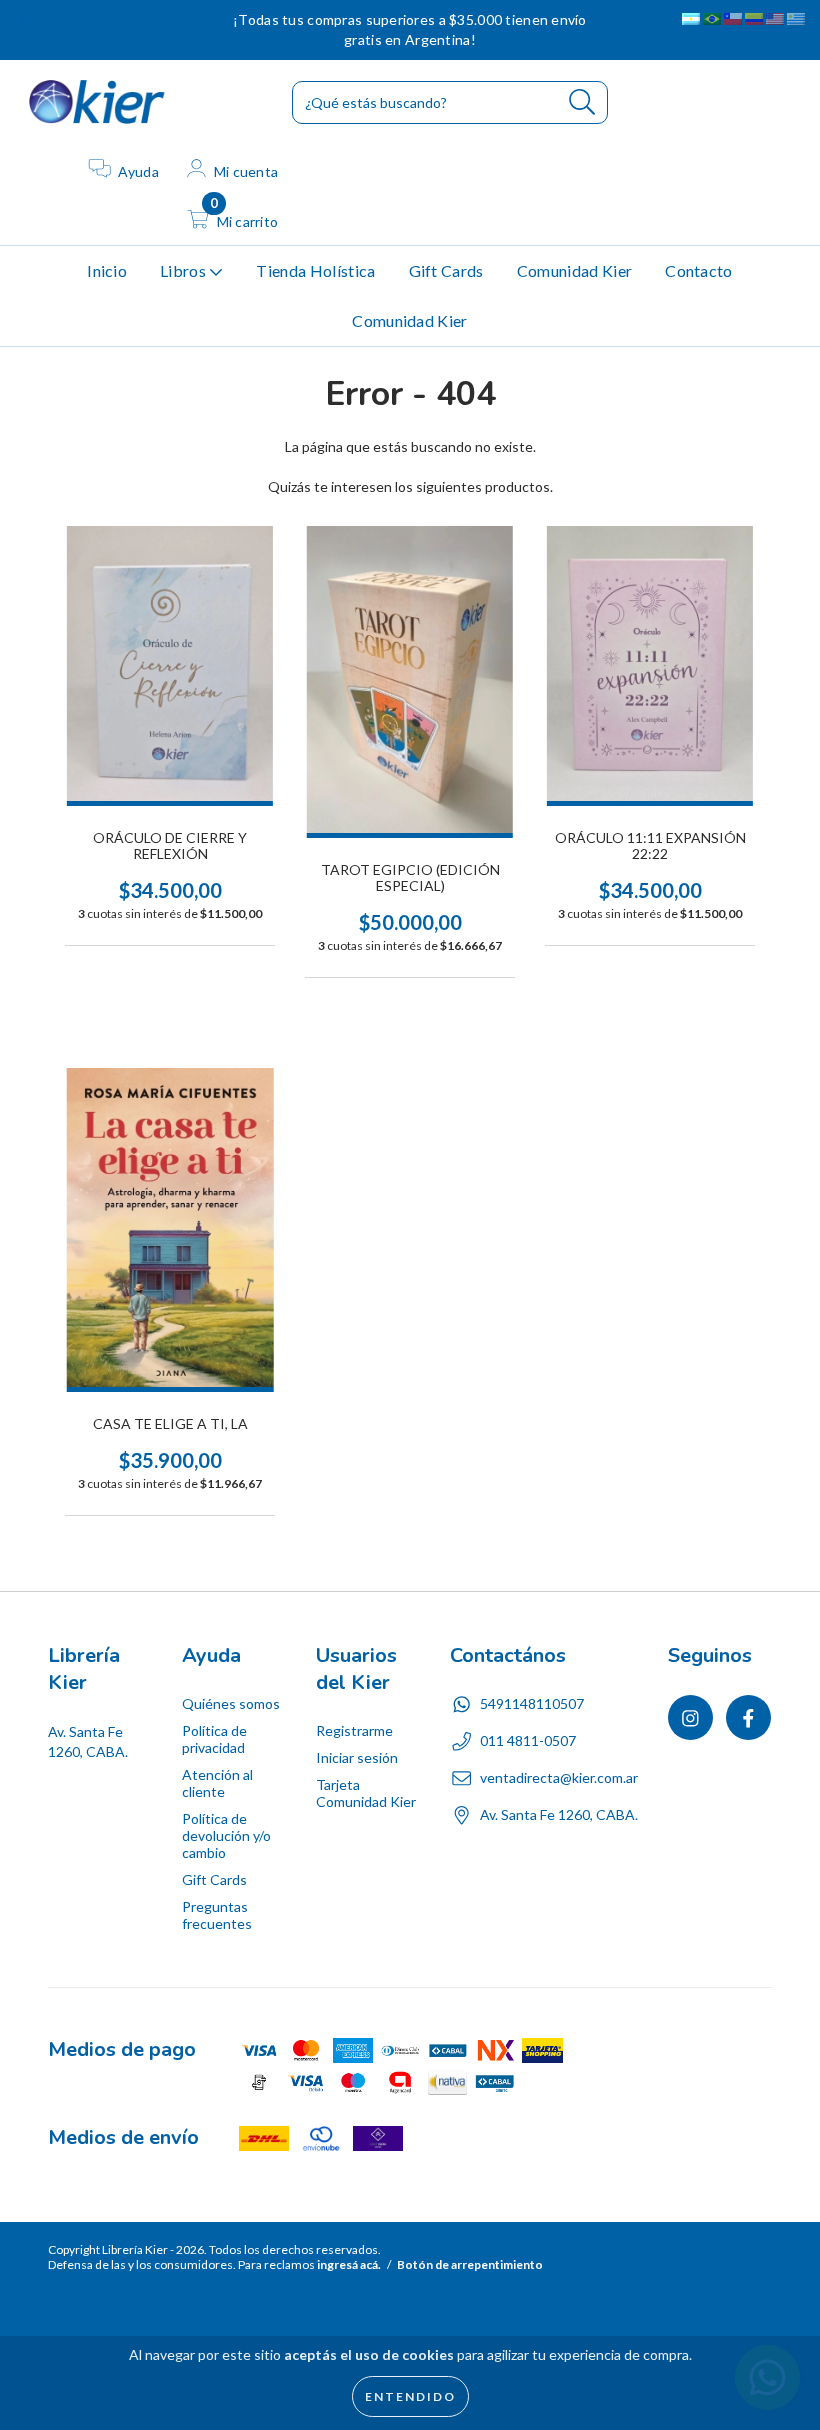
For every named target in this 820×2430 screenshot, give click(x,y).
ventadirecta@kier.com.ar (559, 1777)
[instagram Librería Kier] (29, 19)
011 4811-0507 (528, 1740)
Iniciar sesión (357, 1757)
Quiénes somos (231, 1703)
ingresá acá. (349, 2264)
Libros (184, 270)
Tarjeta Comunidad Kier (366, 1793)
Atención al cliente (217, 1783)
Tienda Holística (315, 270)
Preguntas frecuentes (217, 1915)
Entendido (410, 2396)
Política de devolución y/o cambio (226, 1835)
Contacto (699, 270)
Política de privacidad (214, 1739)
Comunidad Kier (574, 270)
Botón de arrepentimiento (470, 2264)
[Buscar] (582, 102)
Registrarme (354, 1730)
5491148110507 (532, 1703)
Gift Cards (446, 270)
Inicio (107, 270)
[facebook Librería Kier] (57, 19)
